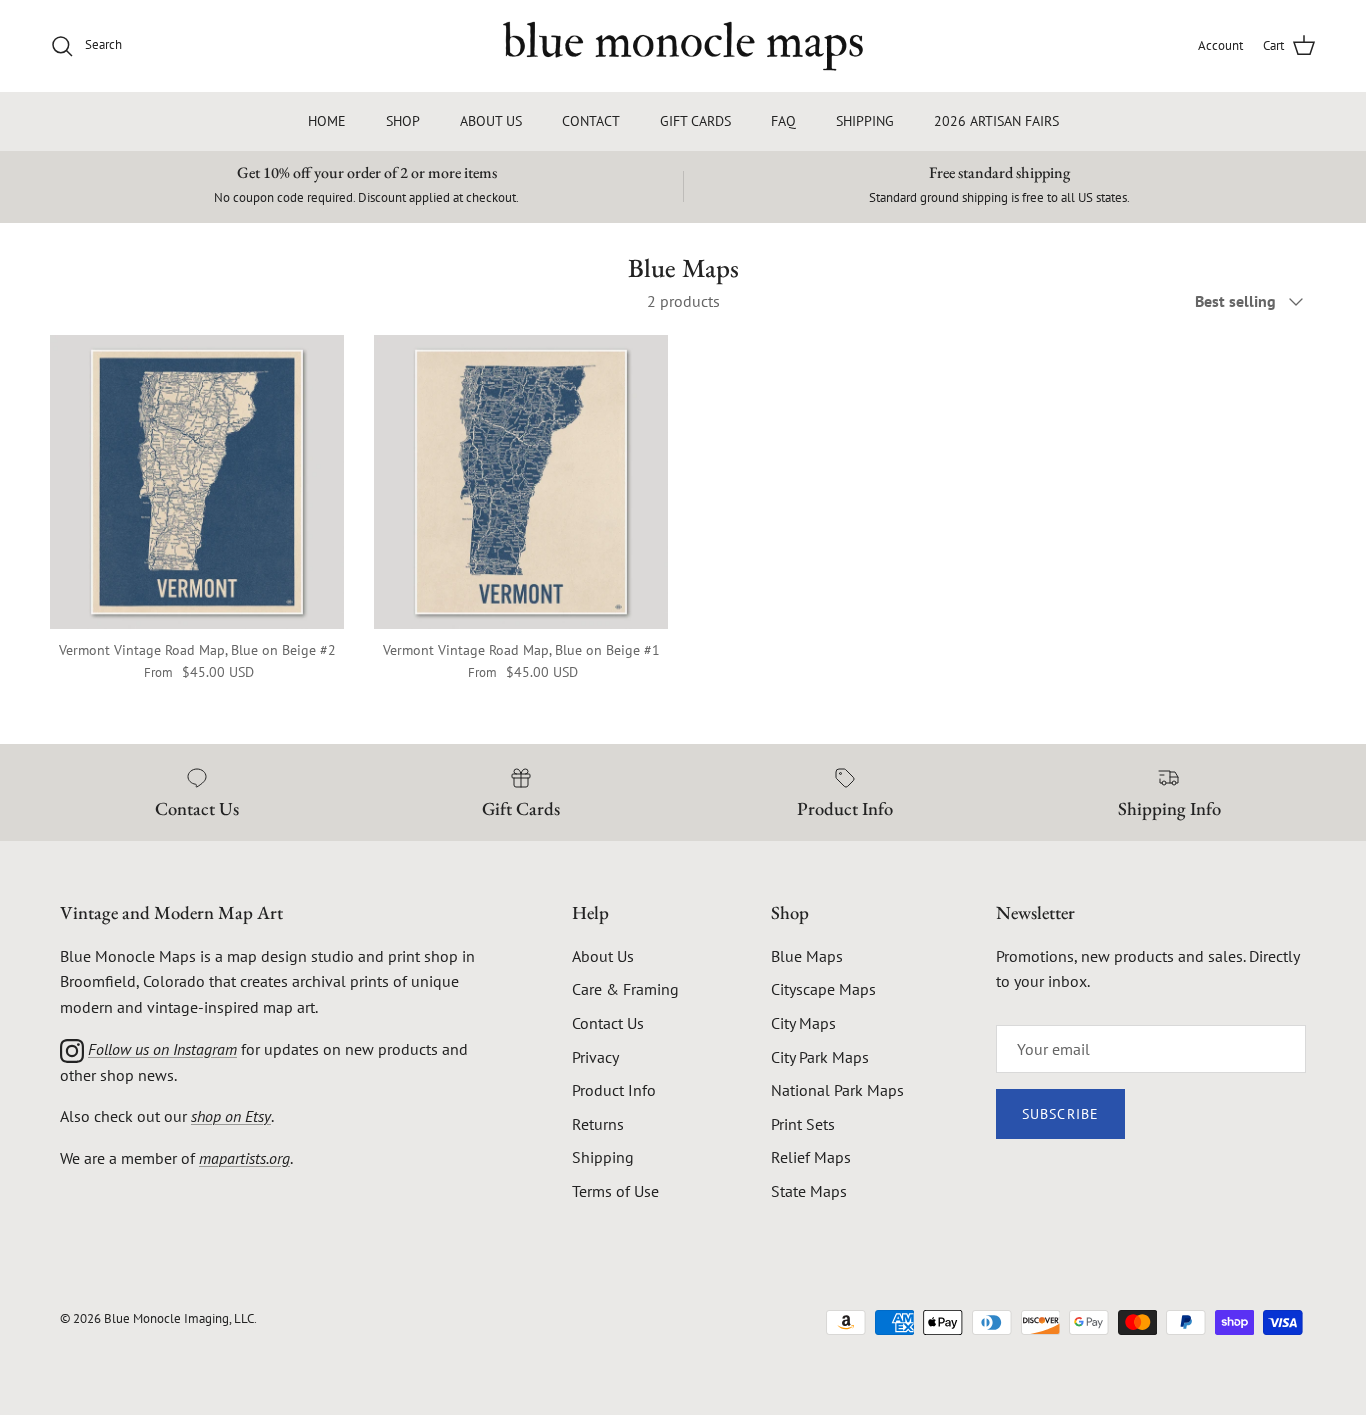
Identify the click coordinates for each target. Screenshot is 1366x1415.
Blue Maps (807, 956)
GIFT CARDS (695, 121)
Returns (598, 1124)
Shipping (603, 1157)
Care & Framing (625, 989)
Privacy (595, 1057)
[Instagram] (72, 1049)
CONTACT (591, 121)
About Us (603, 956)
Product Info (614, 1090)
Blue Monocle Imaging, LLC (179, 1318)
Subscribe (1060, 1114)
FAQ (783, 121)
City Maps (803, 1023)
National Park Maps (837, 1090)
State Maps (809, 1191)
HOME (327, 121)
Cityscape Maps (823, 989)
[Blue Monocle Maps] (683, 46)
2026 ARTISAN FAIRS (996, 121)
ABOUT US (491, 121)
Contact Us (608, 1023)
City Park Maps (820, 1057)
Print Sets (803, 1124)
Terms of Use (615, 1191)
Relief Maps (811, 1157)
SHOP (403, 121)
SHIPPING (865, 121)
